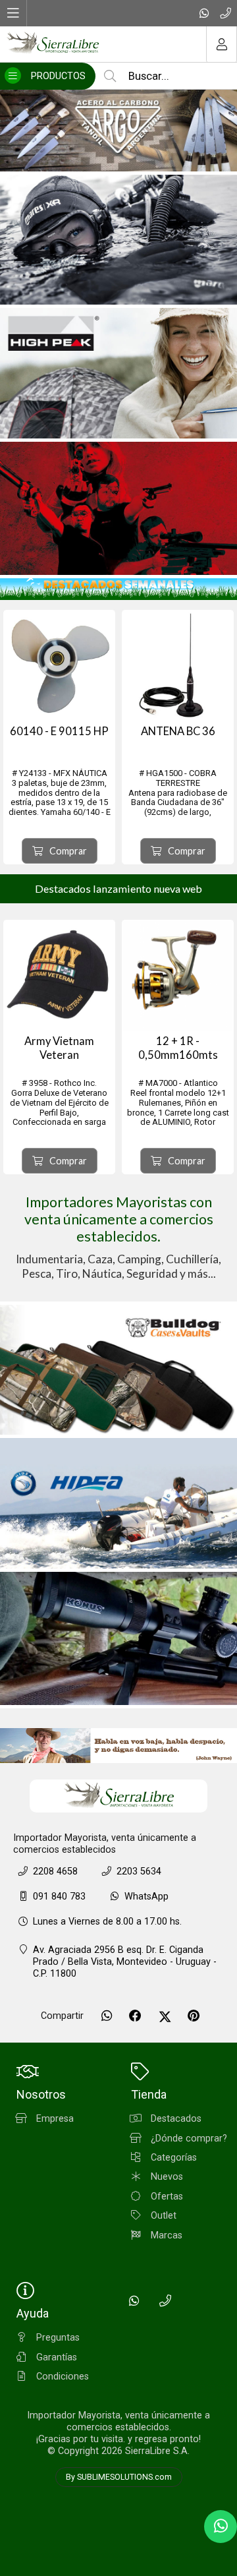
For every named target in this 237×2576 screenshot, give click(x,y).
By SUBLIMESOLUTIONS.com (119, 2477)
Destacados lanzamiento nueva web (118, 888)
